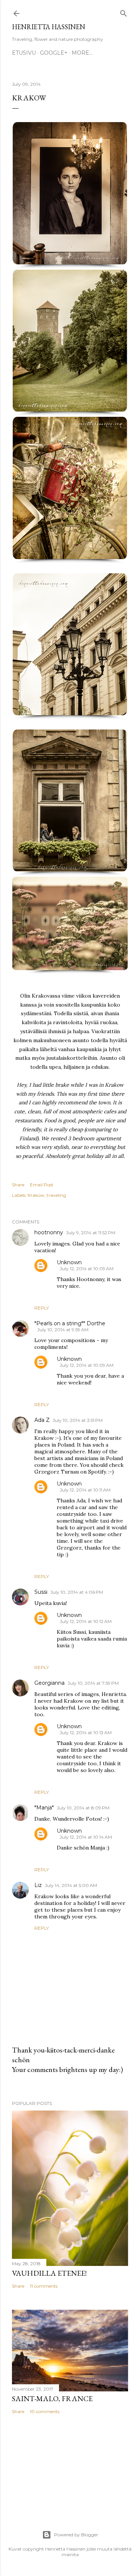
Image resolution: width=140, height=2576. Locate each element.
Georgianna (49, 1683)
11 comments (44, 2286)
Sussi (41, 1592)
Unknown (69, 1262)
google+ (54, 53)
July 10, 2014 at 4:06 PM (77, 1592)
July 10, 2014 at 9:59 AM (63, 1330)
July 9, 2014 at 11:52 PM (91, 1233)
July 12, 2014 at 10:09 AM (87, 1269)
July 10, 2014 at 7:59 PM (93, 1683)
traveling (56, 1195)
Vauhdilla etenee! (49, 2273)
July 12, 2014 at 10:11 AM (85, 1490)
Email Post (42, 1185)
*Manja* (44, 1808)
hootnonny (49, 1232)
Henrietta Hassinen (49, 27)
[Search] (124, 12)
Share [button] (18, 1185)
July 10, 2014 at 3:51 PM (78, 1420)
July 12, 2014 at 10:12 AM (86, 1621)
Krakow (36, 1195)
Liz (38, 1885)
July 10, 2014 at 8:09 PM (83, 1808)
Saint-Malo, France (52, 2398)
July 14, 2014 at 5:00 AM (71, 1885)
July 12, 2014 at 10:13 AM (86, 1732)
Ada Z (42, 1420)
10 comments (45, 2411)
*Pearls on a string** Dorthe (70, 1323)
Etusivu (24, 53)
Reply (42, 1308)
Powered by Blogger (76, 2535)
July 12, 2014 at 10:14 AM (86, 1837)
